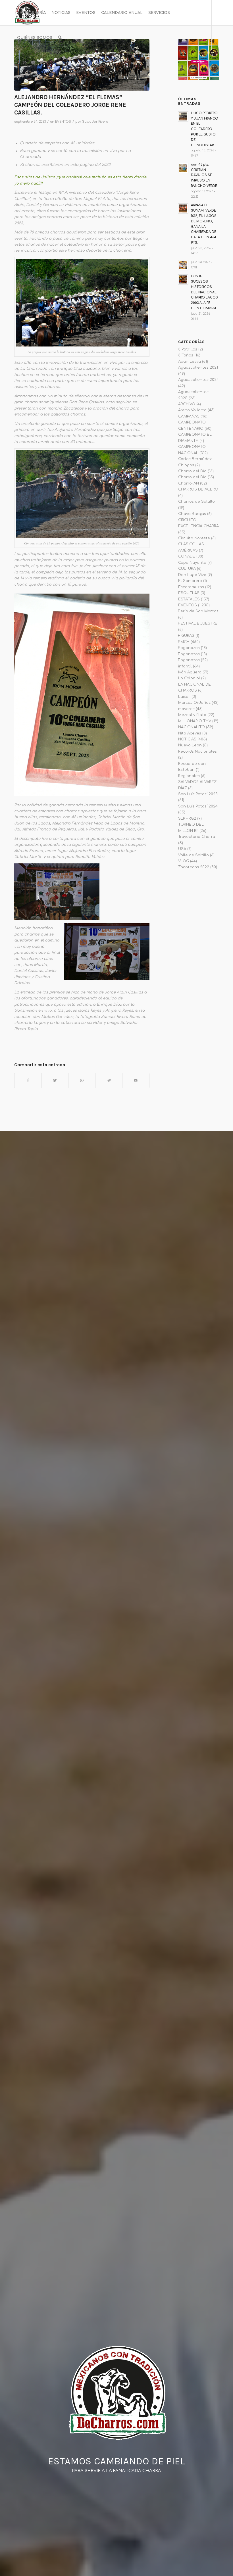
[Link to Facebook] (16, 62)
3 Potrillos (188, 349)
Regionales (189, 776)
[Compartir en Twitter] (55, 1081)
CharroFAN (189, 483)
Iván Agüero (190, 672)
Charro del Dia (192, 477)
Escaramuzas (191, 587)
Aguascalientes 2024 (198, 380)
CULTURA (187, 569)
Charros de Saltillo (196, 502)
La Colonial (189, 678)
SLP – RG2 (187, 819)
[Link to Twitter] (41, 62)
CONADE (187, 556)
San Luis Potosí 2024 (198, 806)
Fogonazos (189, 648)
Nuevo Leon (190, 745)
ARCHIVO (187, 404)
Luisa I (184, 697)
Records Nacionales (197, 751)
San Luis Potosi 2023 (198, 794)
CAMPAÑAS (189, 416)
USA (182, 849)
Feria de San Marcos (198, 611)
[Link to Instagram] (24, 62)
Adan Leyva (190, 362)
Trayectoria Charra (197, 837)
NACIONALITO (192, 727)
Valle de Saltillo (194, 855)
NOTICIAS (187, 739)
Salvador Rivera (95, 122)
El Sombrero (190, 581)
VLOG (184, 861)
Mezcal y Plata (192, 715)
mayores (186, 709)
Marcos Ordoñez (194, 703)
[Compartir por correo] (136, 1081)
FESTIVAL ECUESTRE (198, 623)
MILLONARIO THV (195, 721)
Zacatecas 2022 (194, 867)
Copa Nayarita (192, 563)
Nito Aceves (190, 733)
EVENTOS (63, 122)
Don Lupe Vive (192, 575)
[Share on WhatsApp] (82, 1081)
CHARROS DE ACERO (198, 489)
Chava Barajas (192, 514)
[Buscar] (60, 38)
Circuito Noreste (194, 538)
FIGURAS (186, 636)
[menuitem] (31, 13)
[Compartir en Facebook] (28, 1081)
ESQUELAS (189, 593)
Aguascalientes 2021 (198, 368)
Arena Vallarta (192, 410)
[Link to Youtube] (33, 62)
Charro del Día (192, 471)
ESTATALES (189, 599)
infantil (185, 666)
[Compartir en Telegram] (109, 1081)
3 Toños (186, 355)
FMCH (184, 642)
